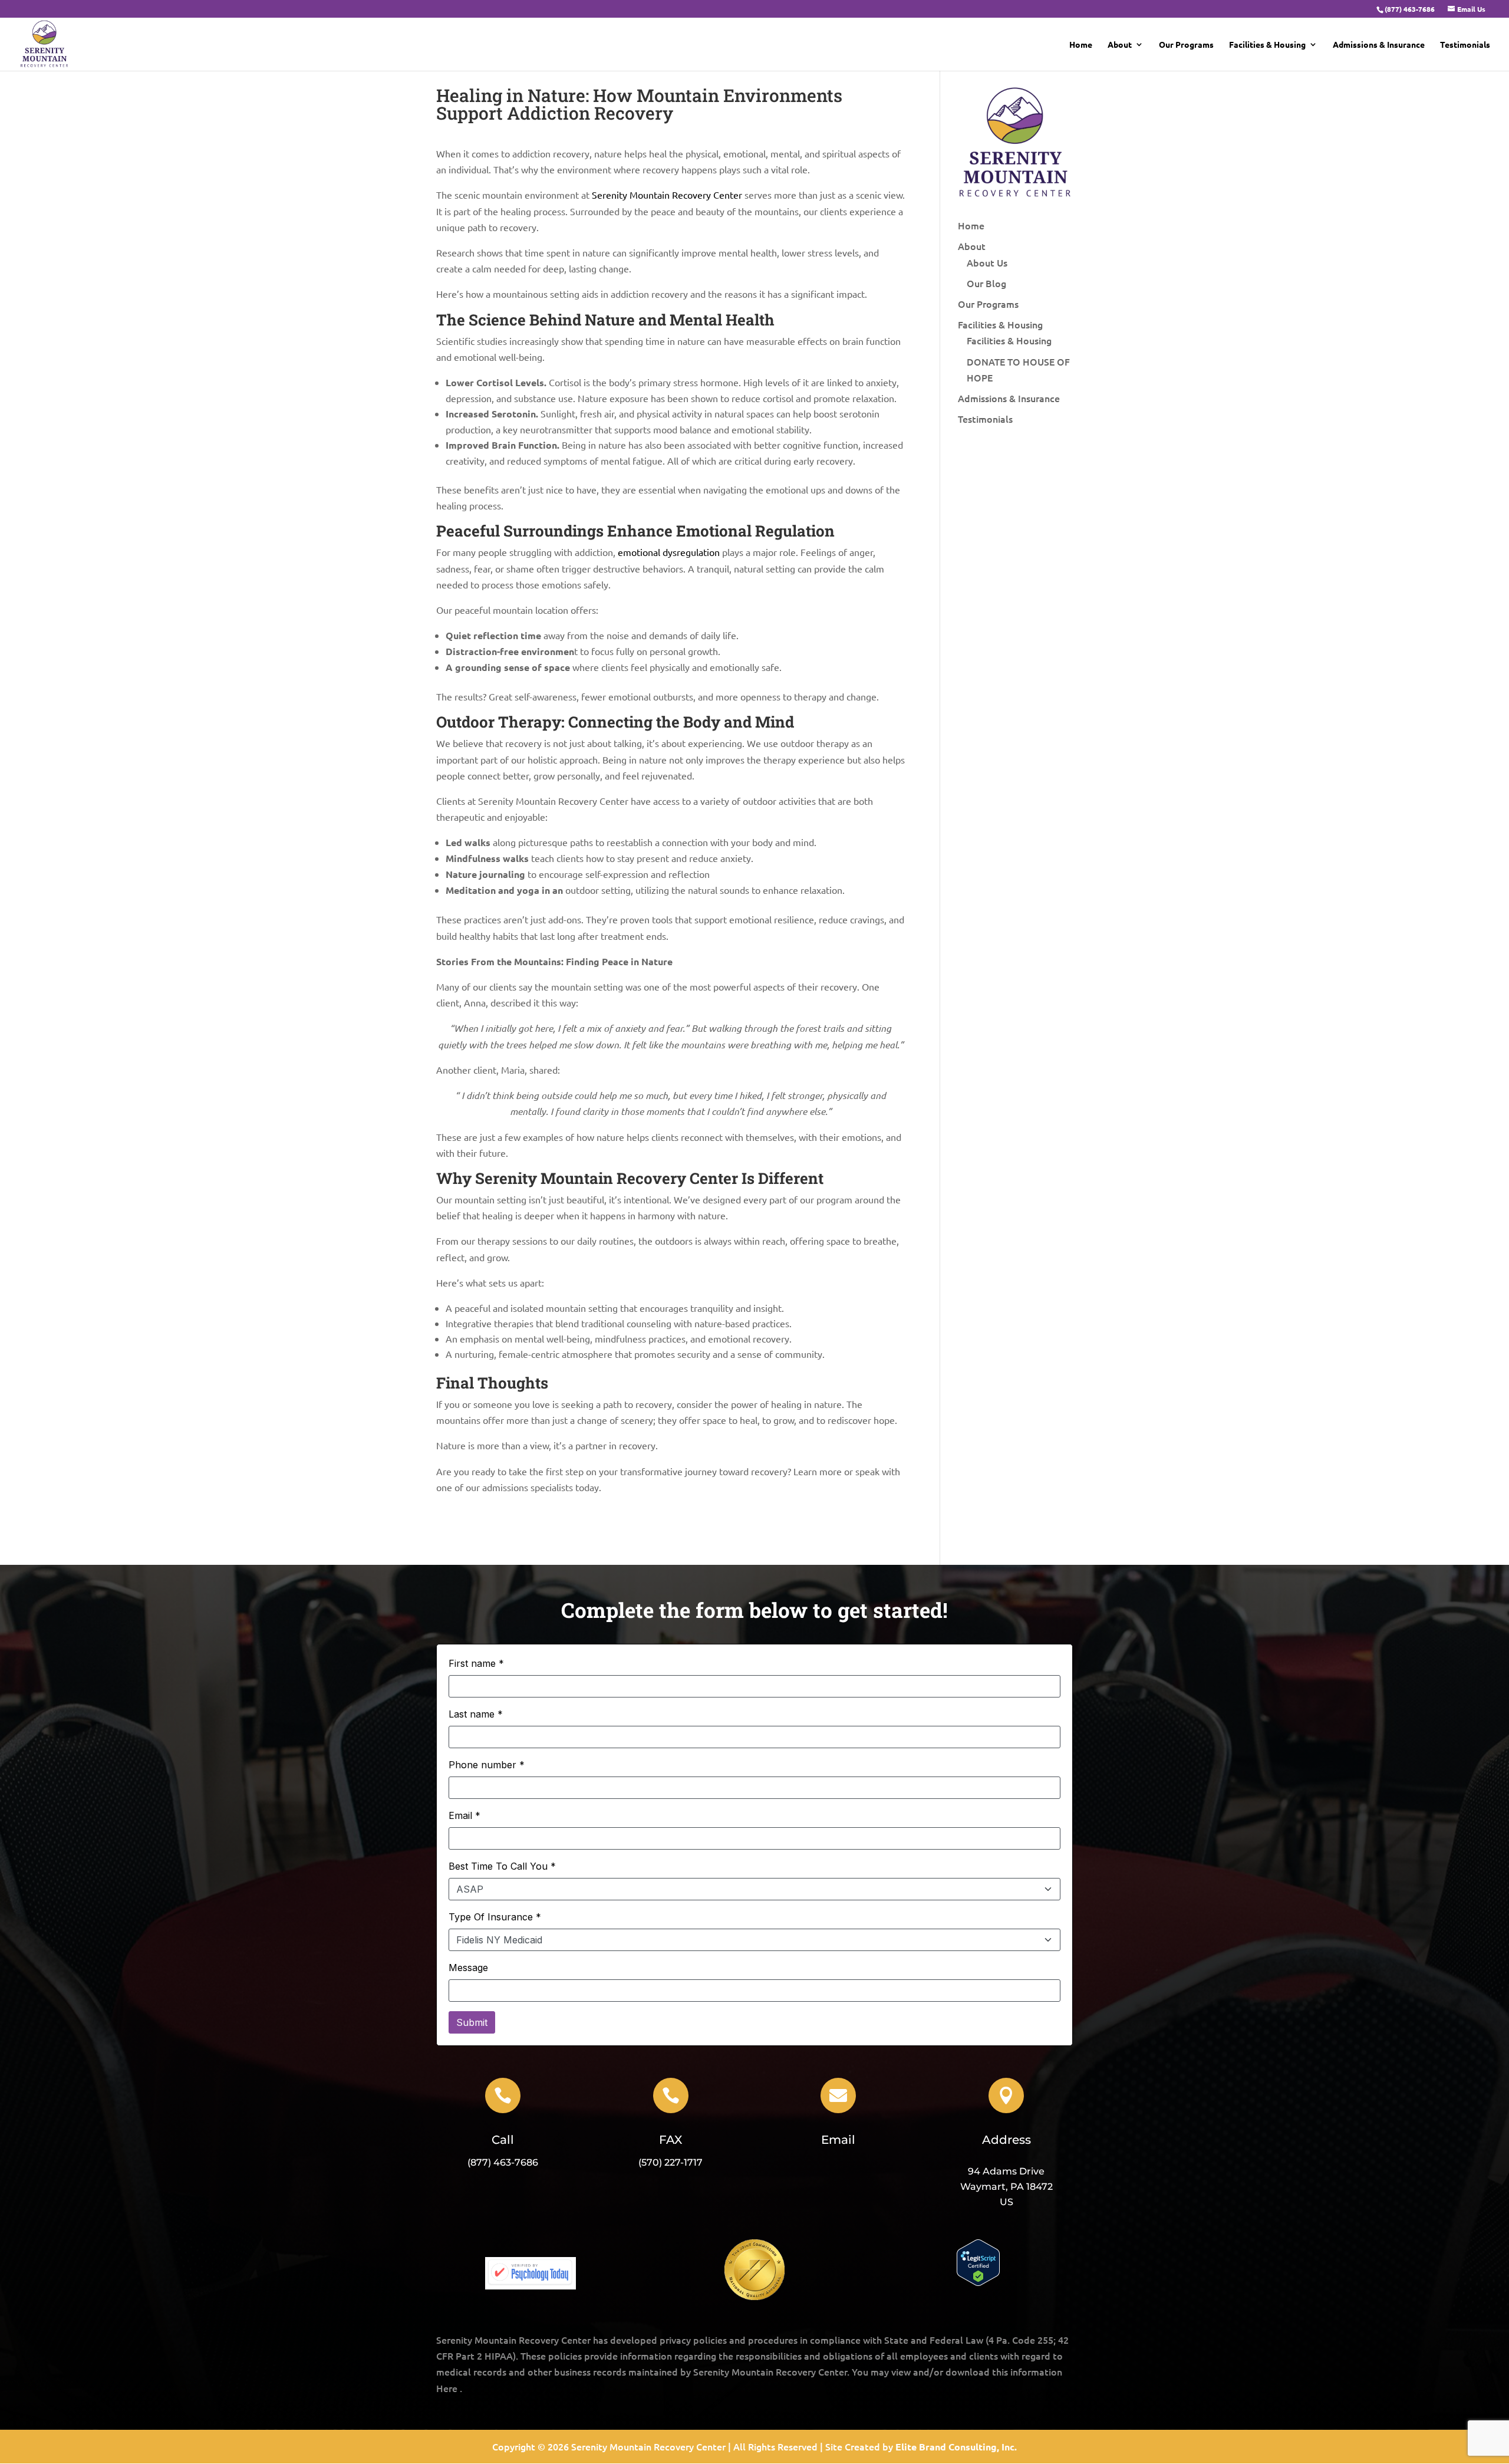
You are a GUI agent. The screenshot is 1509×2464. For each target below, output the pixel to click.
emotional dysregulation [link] (669, 552)
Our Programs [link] (1186, 45)
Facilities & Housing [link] (1267, 45)
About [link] (1120, 45)
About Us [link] (987, 262)
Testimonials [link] (1465, 45)
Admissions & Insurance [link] (1379, 45)
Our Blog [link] (986, 283)
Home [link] (1081, 45)
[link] (1409, 9)
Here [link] (447, 2388)
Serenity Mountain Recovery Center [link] (667, 195)
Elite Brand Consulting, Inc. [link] (956, 2447)
